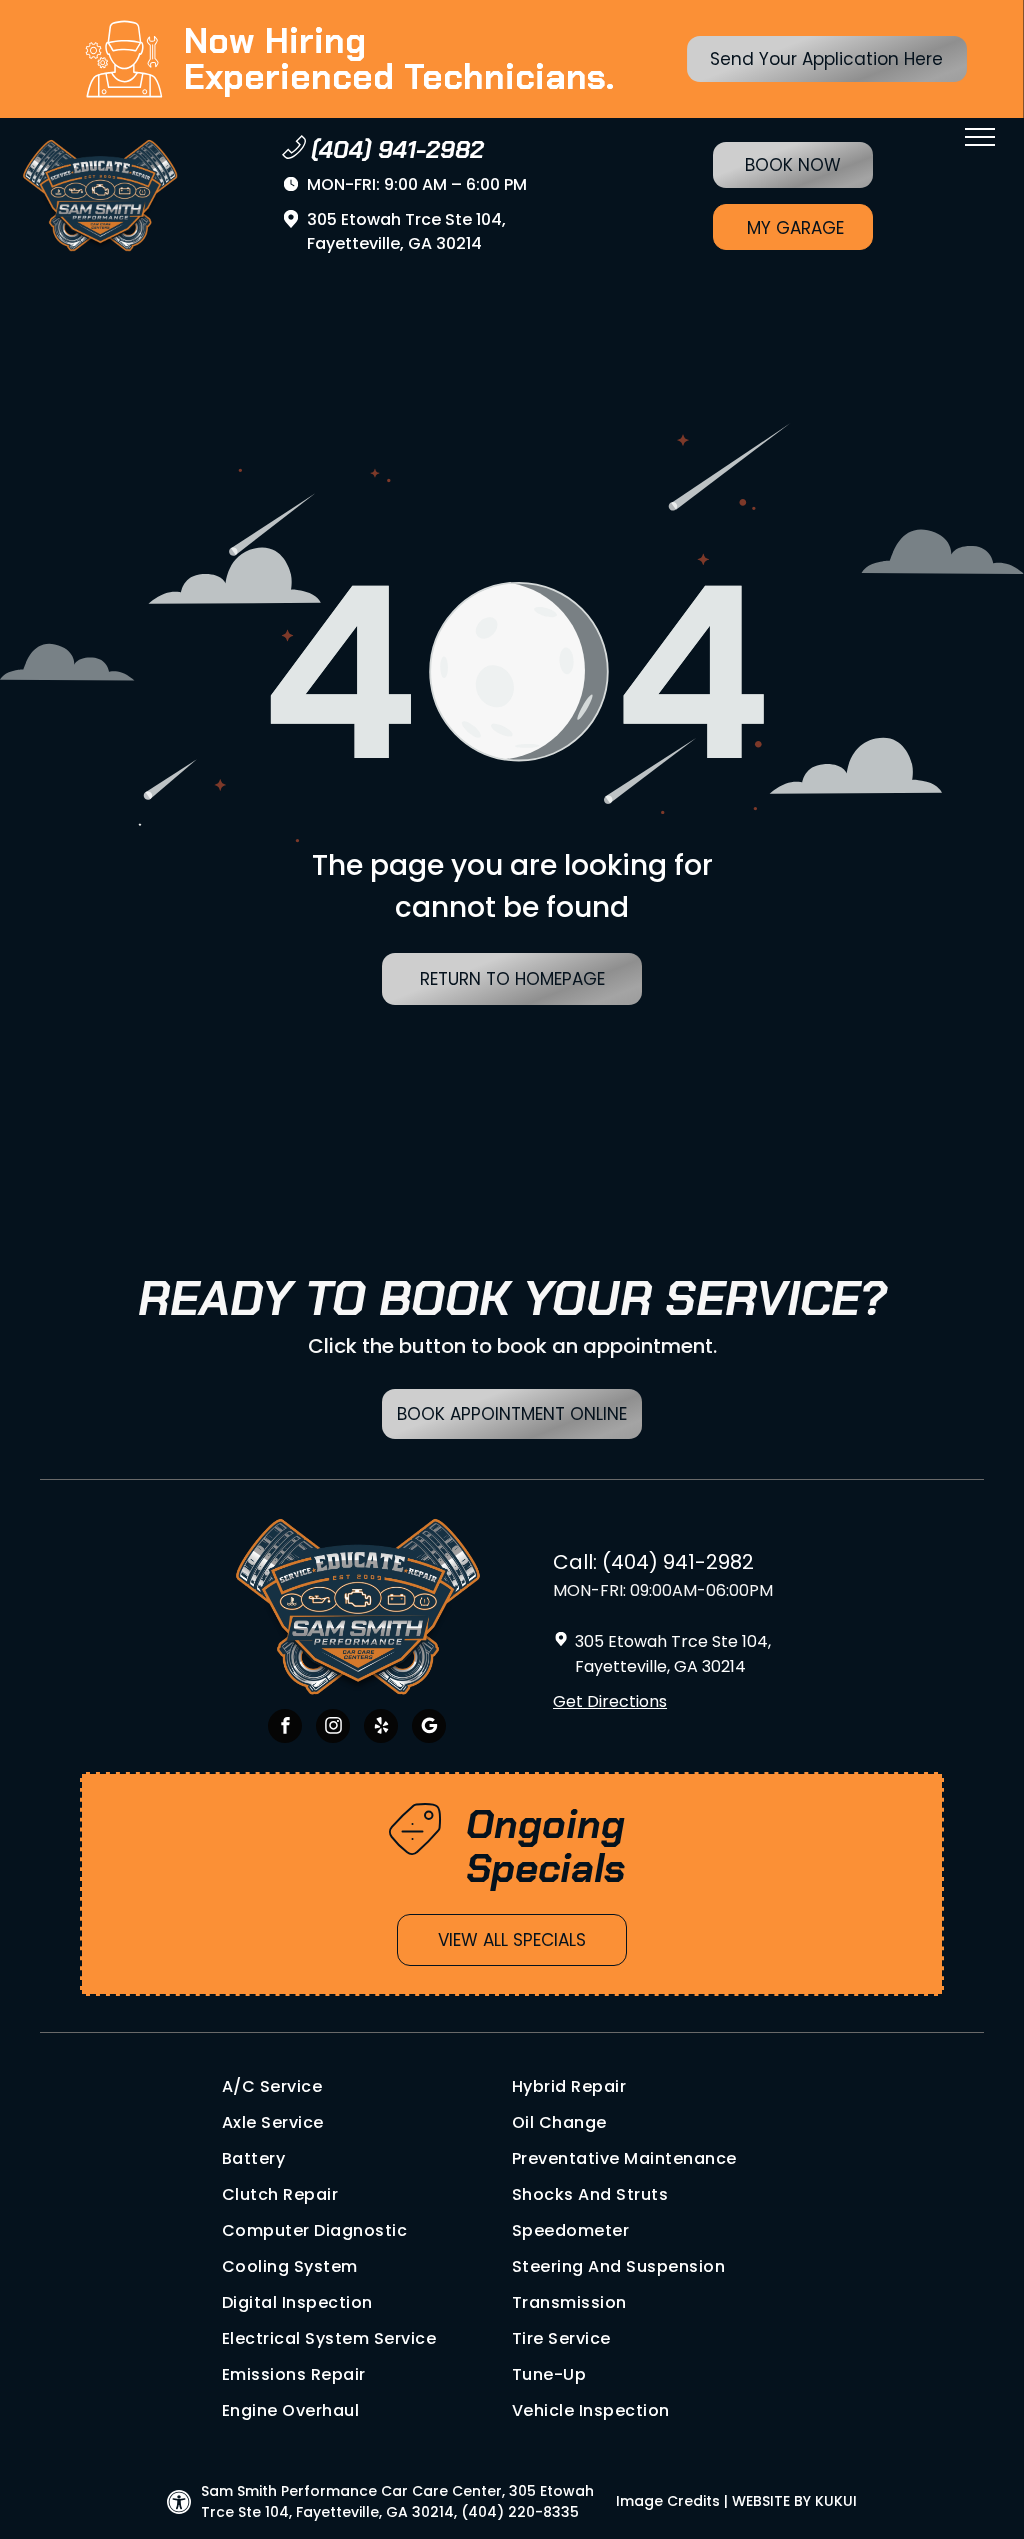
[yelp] (381, 1728)
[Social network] (429, 1728)
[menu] (980, 137)
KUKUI (836, 2501)
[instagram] (333, 1728)
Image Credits (668, 2501)
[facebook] (285, 1728)
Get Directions (610, 1701)
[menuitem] (367, 2087)
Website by (771, 2501)
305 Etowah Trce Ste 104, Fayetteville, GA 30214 (406, 231)
